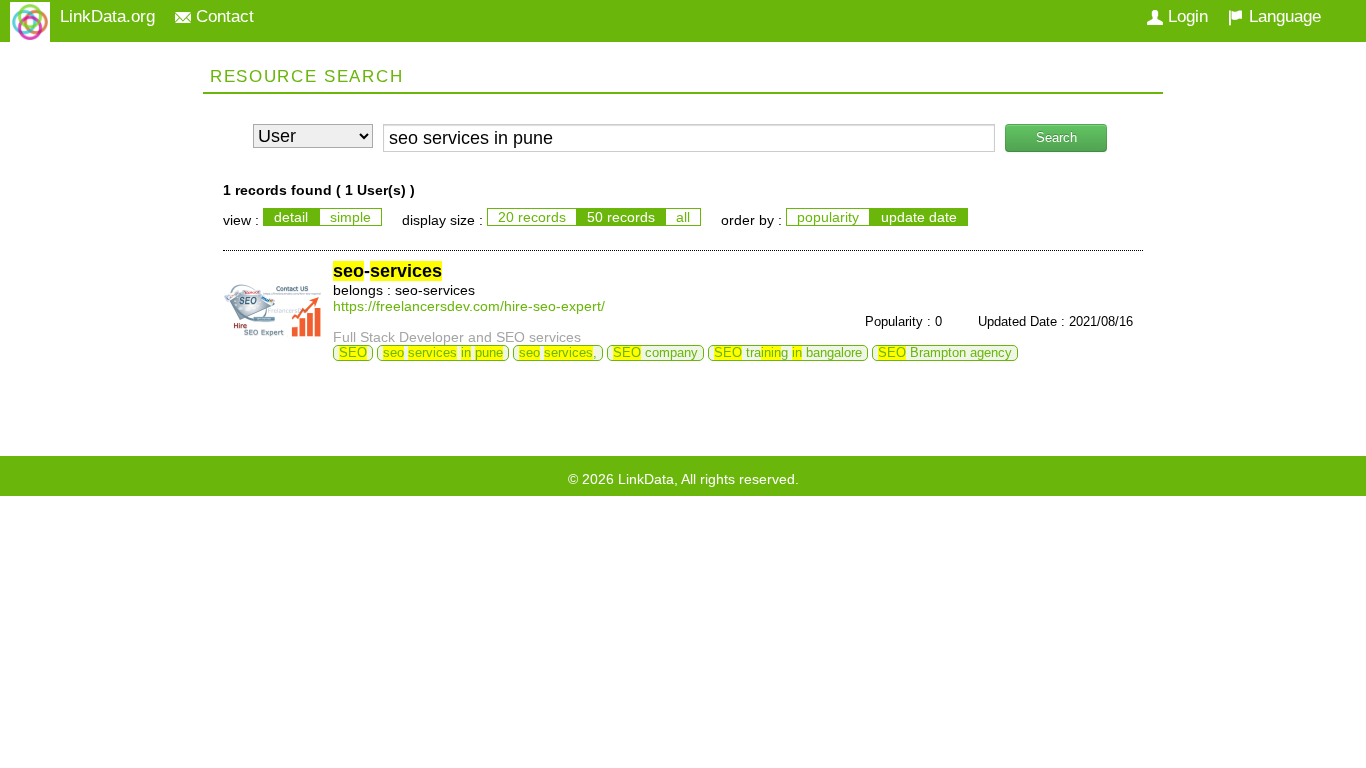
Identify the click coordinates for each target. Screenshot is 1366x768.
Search (1056, 137)
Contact (222, 16)
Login (1185, 16)
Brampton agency (945, 353)
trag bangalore (788, 353)
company (655, 353)
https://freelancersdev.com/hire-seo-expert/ (469, 306)
